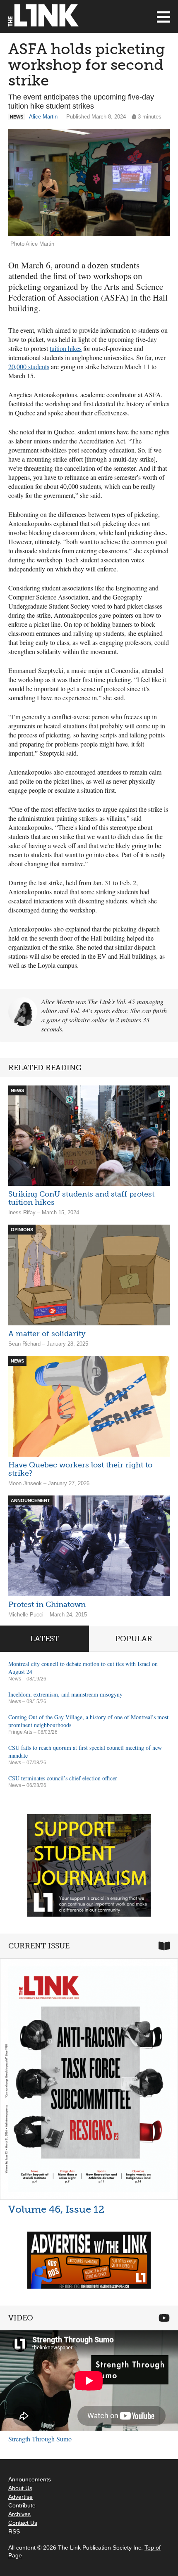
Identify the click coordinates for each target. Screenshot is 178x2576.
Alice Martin (43, 117)
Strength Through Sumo (40, 2439)
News (15, 1679)
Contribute (22, 2505)
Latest (44, 1639)
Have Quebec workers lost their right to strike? (80, 1469)
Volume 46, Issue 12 (56, 2209)
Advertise (20, 2497)
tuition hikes (66, 348)
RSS (14, 2531)
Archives (19, 2514)
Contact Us (23, 2523)
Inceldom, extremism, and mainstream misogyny (65, 1694)
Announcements (30, 2479)
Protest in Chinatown (47, 1604)
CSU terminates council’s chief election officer (63, 1778)
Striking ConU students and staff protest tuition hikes (81, 1198)
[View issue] (89, 2079)
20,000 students (29, 366)
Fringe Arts (20, 1732)
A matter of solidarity (47, 1334)
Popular (134, 1639)
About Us (20, 2488)
